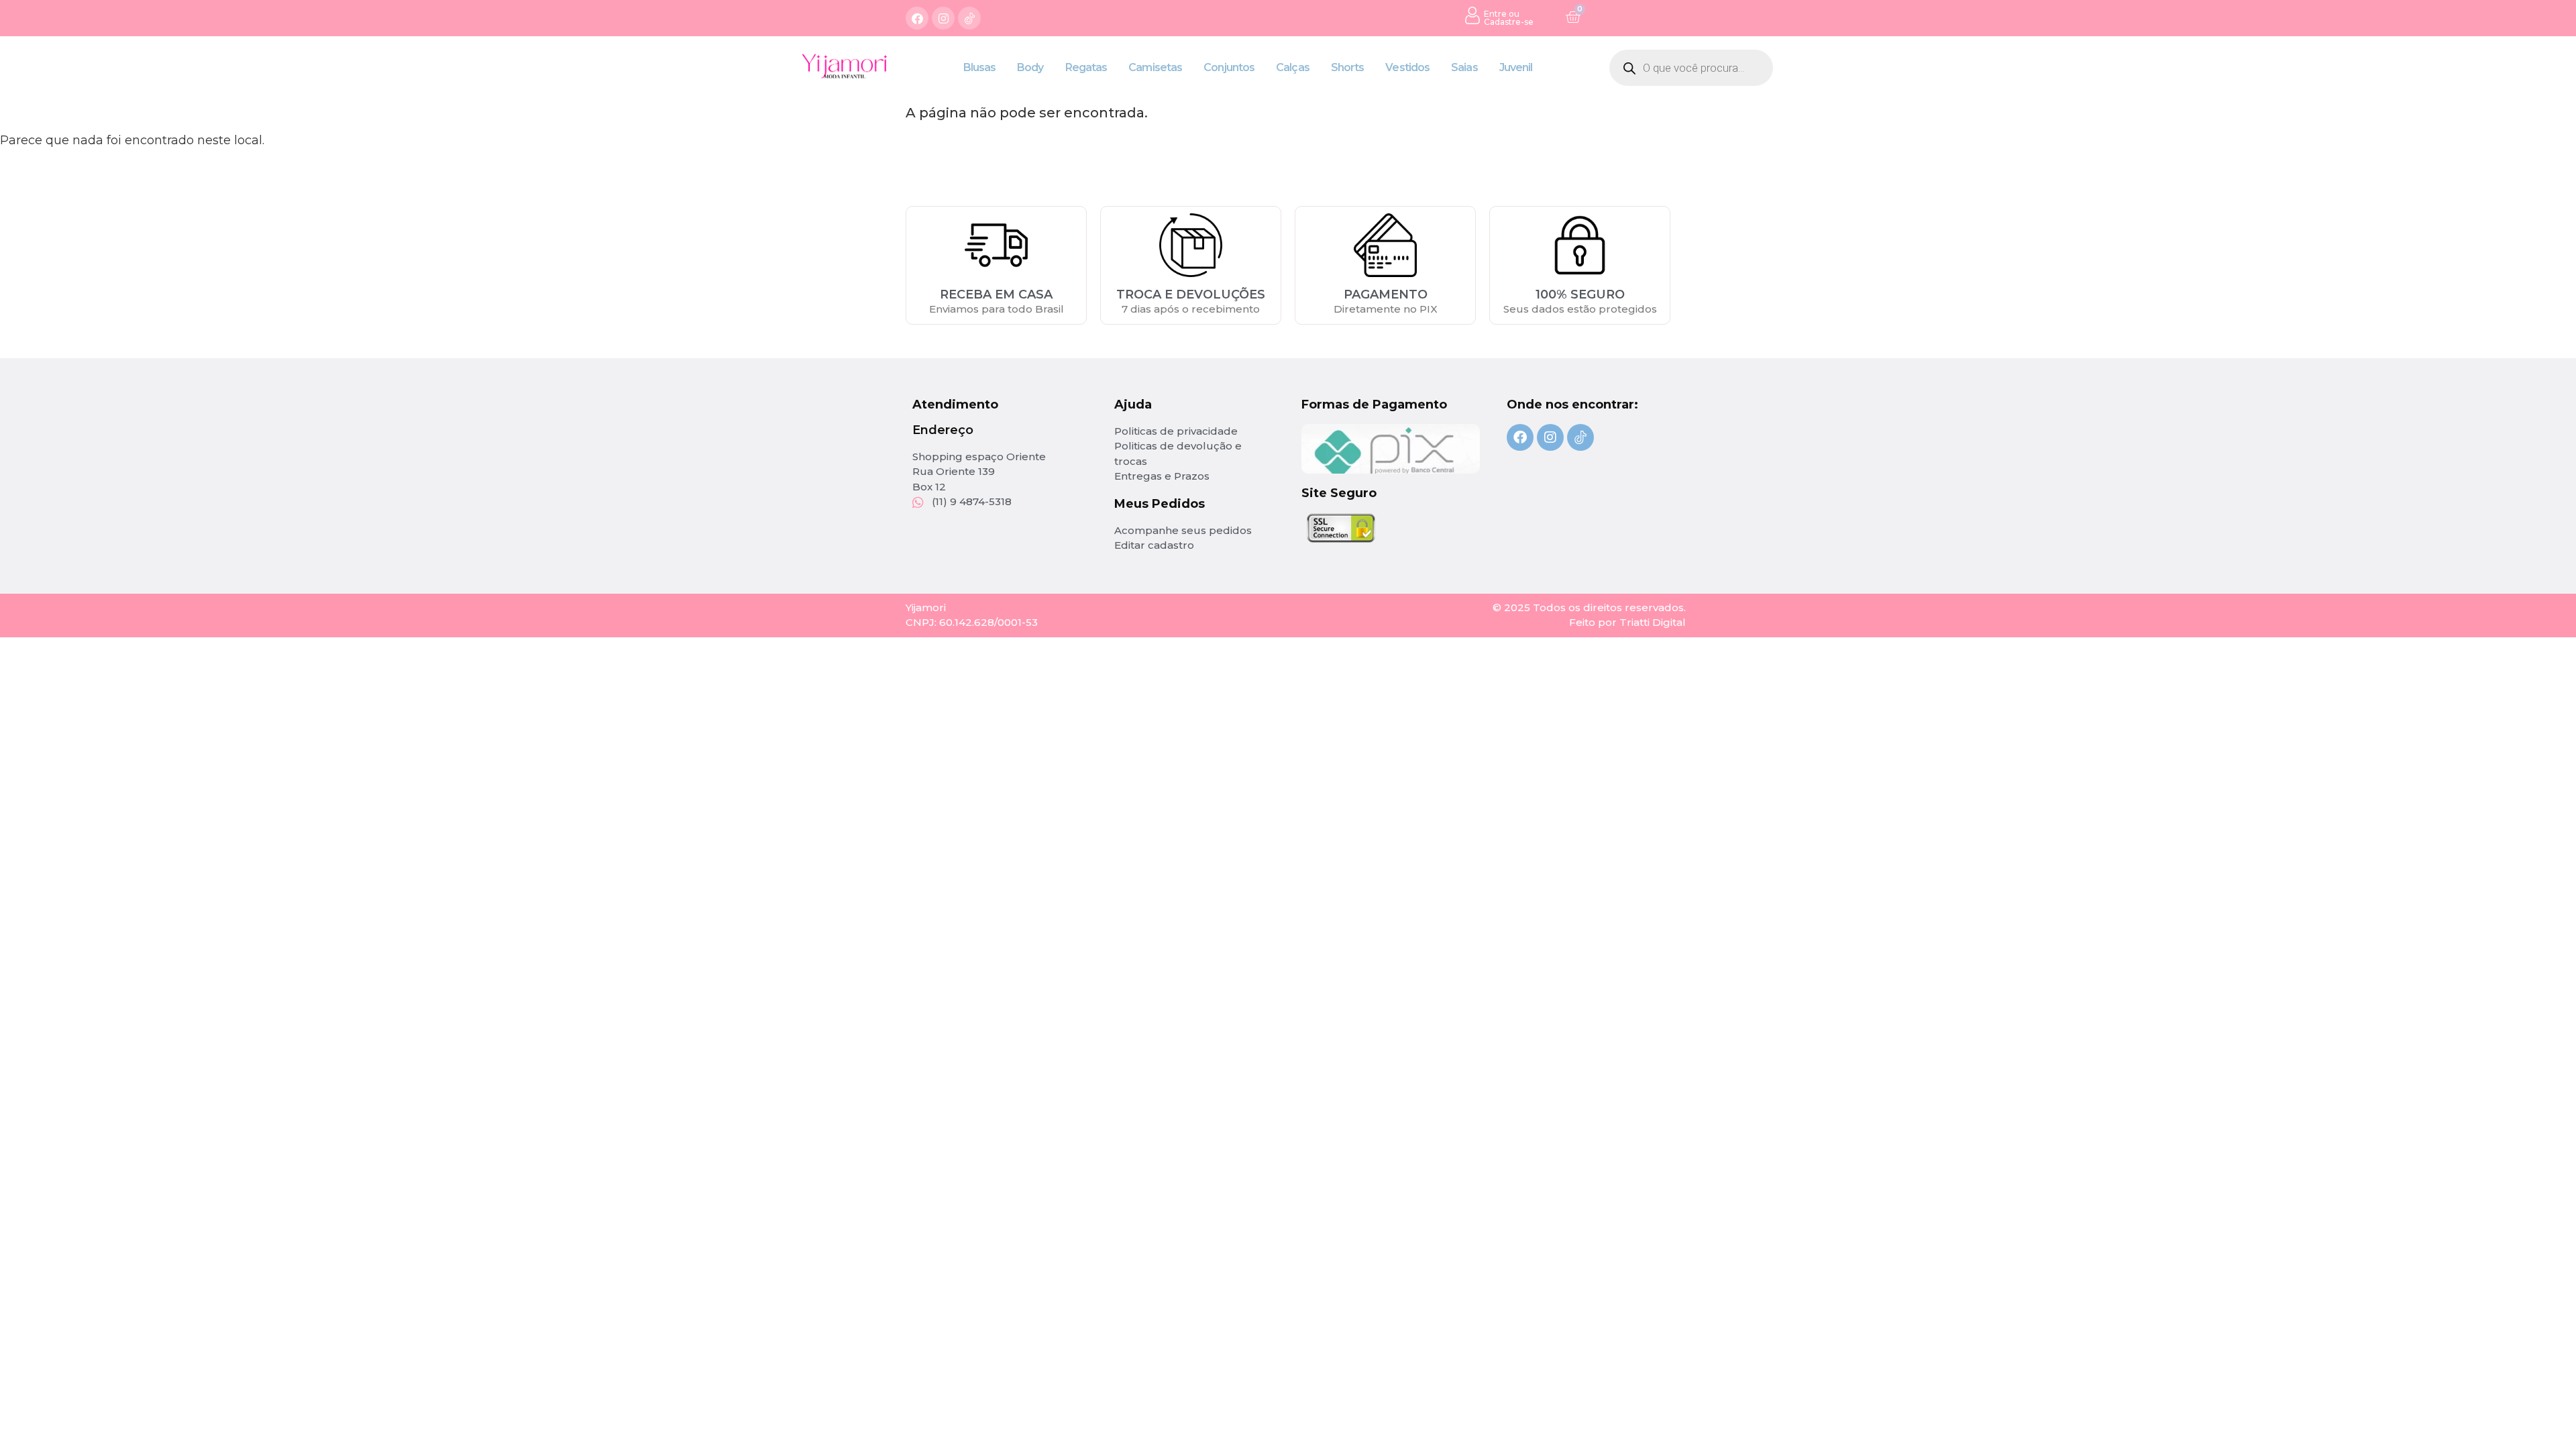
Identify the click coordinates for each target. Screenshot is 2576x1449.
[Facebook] (917, 18)
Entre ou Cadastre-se (1509, 18)
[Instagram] (943, 18)
